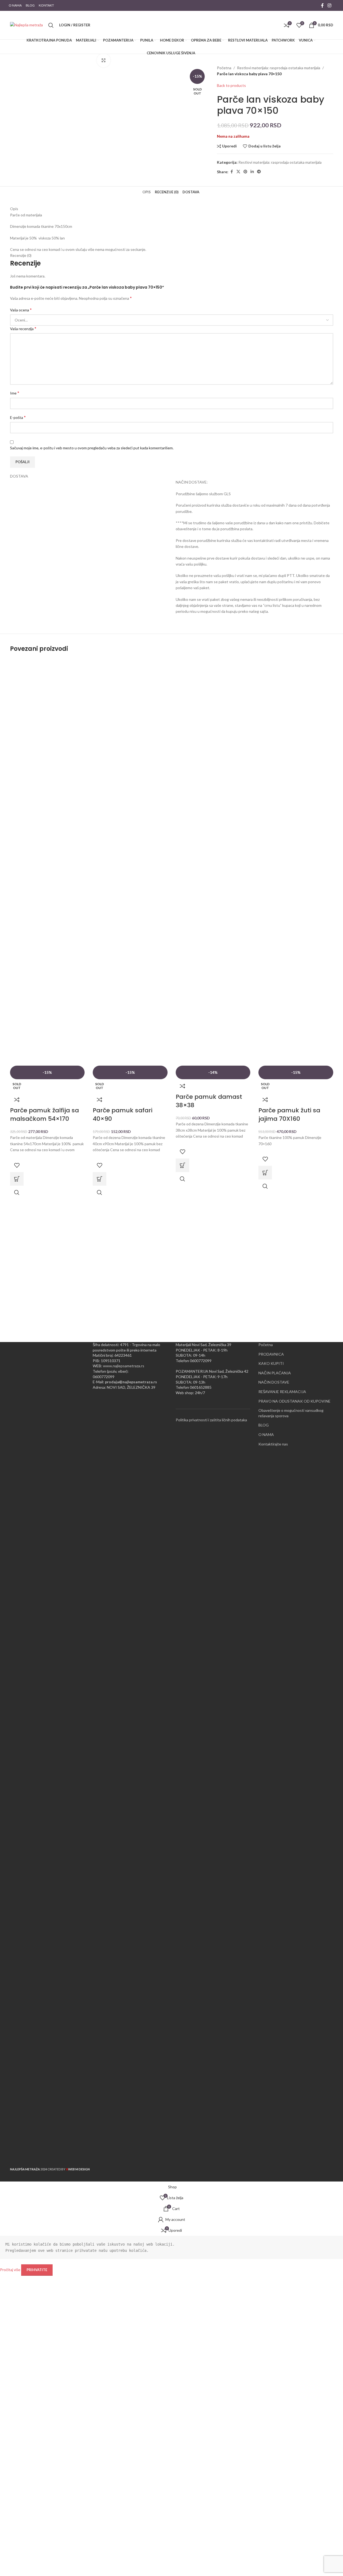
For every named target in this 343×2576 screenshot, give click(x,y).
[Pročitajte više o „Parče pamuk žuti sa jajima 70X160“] (265, 1173)
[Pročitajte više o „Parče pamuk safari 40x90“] (100, 1179)
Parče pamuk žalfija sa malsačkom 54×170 (44, 1115)
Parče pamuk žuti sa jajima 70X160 (289, 1115)
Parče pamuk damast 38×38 (209, 1101)
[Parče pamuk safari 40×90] (130, 862)
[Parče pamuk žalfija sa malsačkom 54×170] (47, 862)
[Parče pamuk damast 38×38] (213, 862)
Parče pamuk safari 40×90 (123, 1115)
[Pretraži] (51, 25)
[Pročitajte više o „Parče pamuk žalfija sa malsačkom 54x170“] (17, 1179)
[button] (182, 1165)
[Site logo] (26, 25)
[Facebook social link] (322, 5)
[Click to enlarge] (104, 60)
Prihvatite (37, 2270)
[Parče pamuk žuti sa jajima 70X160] (296, 862)
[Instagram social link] (329, 5)
